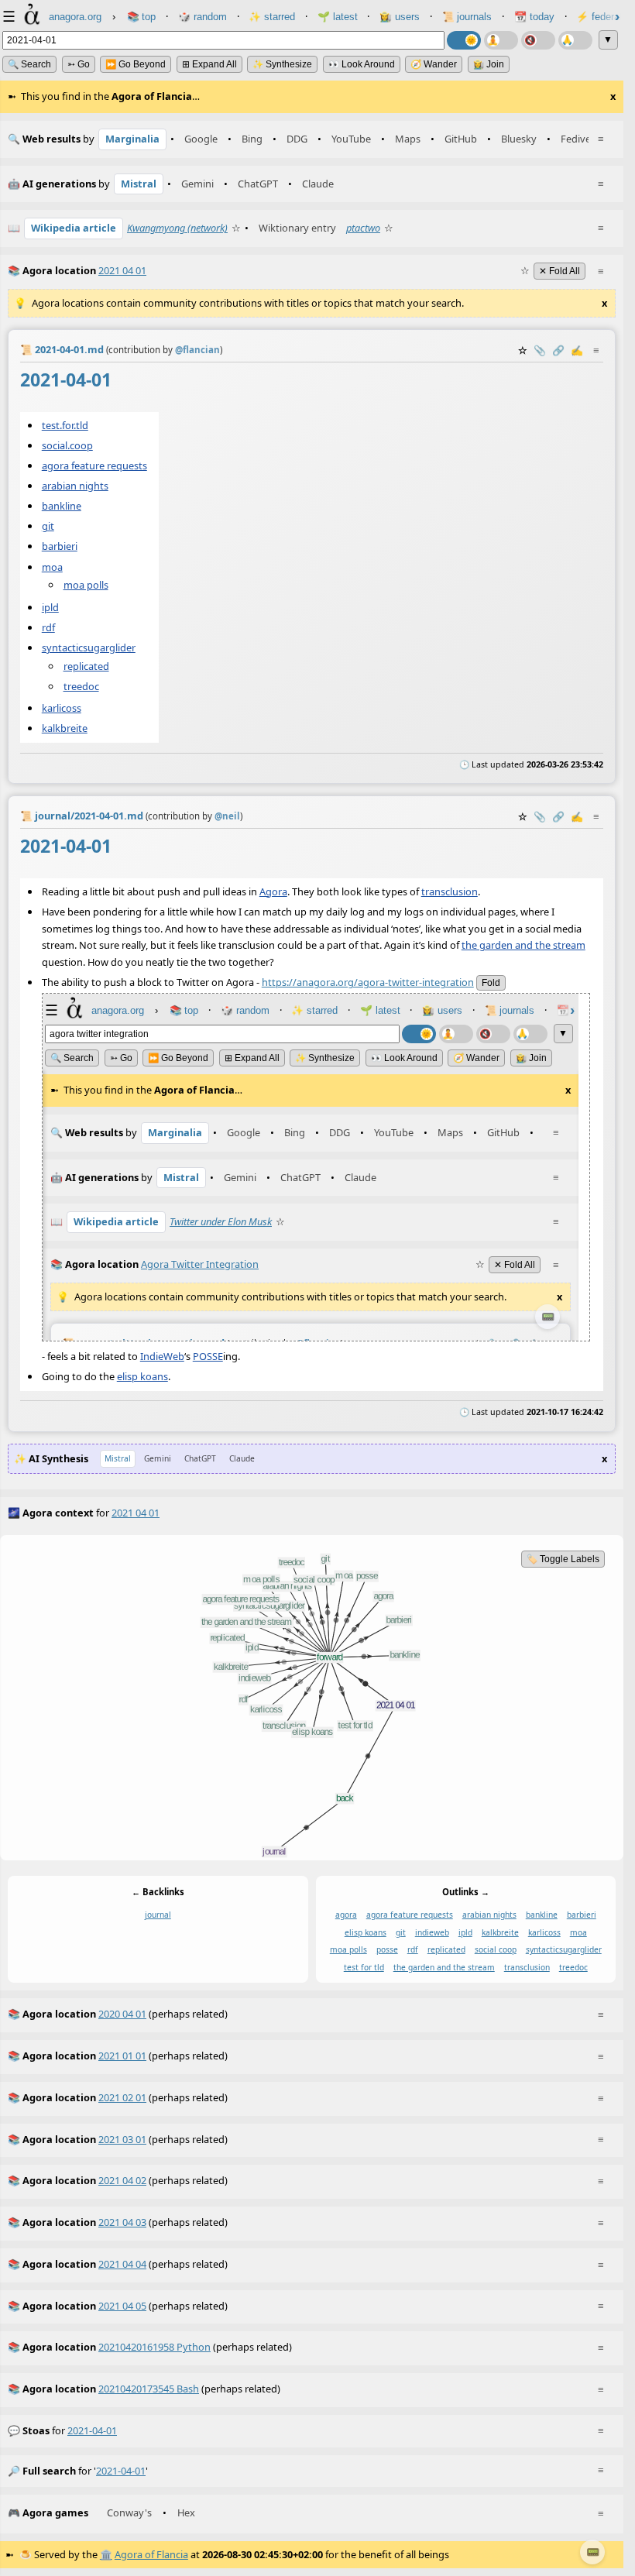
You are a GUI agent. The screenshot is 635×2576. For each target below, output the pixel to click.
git (48, 526)
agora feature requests (94, 465)
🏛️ (106, 2554)
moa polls (86, 585)
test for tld (364, 1967)
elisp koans (142, 1376)
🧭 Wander (434, 64)
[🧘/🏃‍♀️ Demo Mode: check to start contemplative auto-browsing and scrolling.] (501, 40)
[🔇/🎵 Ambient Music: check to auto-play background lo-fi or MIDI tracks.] (538, 40)
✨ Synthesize (282, 64)
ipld (50, 606)
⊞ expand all (209, 64)
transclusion (450, 891)
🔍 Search (29, 64)
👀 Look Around (362, 64)
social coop (496, 1949)
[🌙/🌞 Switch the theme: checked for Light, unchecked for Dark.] (464, 40)
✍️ (577, 350)
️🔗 (558, 350)
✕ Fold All (559, 271)
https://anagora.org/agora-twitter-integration (368, 982)
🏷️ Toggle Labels (563, 1559)
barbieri (60, 546)
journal (158, 1915)
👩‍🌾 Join (489, 64)
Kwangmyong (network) (177, 228)
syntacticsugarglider (89, 647)
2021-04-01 (92, 2430)
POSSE (208, 1356)
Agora (273, 891)
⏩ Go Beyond (136, 64)
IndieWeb (162, 1356)
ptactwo (363, 228)
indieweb (432, 1932)
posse (387, 1949)
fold (491, 983)
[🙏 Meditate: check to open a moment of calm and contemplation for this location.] (575, 40)
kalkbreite (65, 728)
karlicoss (62, 708)
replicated (86, 666)
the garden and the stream (523, 945)
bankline (62, 506)
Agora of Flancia (151, 2554)
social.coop (67, 445)
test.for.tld (65, 424)
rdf (48, 627)
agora (346, 1915)
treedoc (81, 686)
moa (52, 566)
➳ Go (79, 64)
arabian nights (75, 486)
